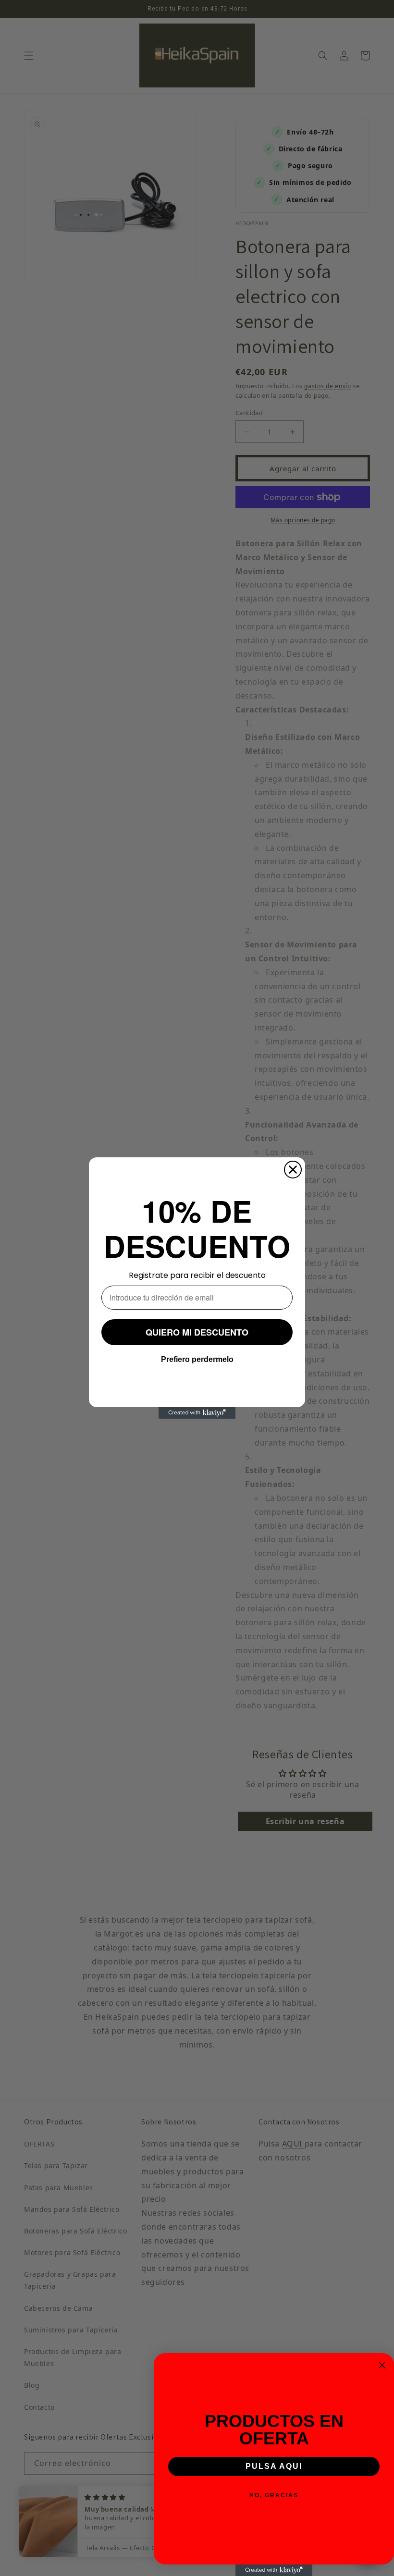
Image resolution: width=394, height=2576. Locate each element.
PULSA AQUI (274, 2466)
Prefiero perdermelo (197, 1359)
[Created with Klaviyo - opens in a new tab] (197, 1413)
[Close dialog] (293, 1170)
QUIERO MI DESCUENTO (197, 1332)
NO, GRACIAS (274, 2495)
